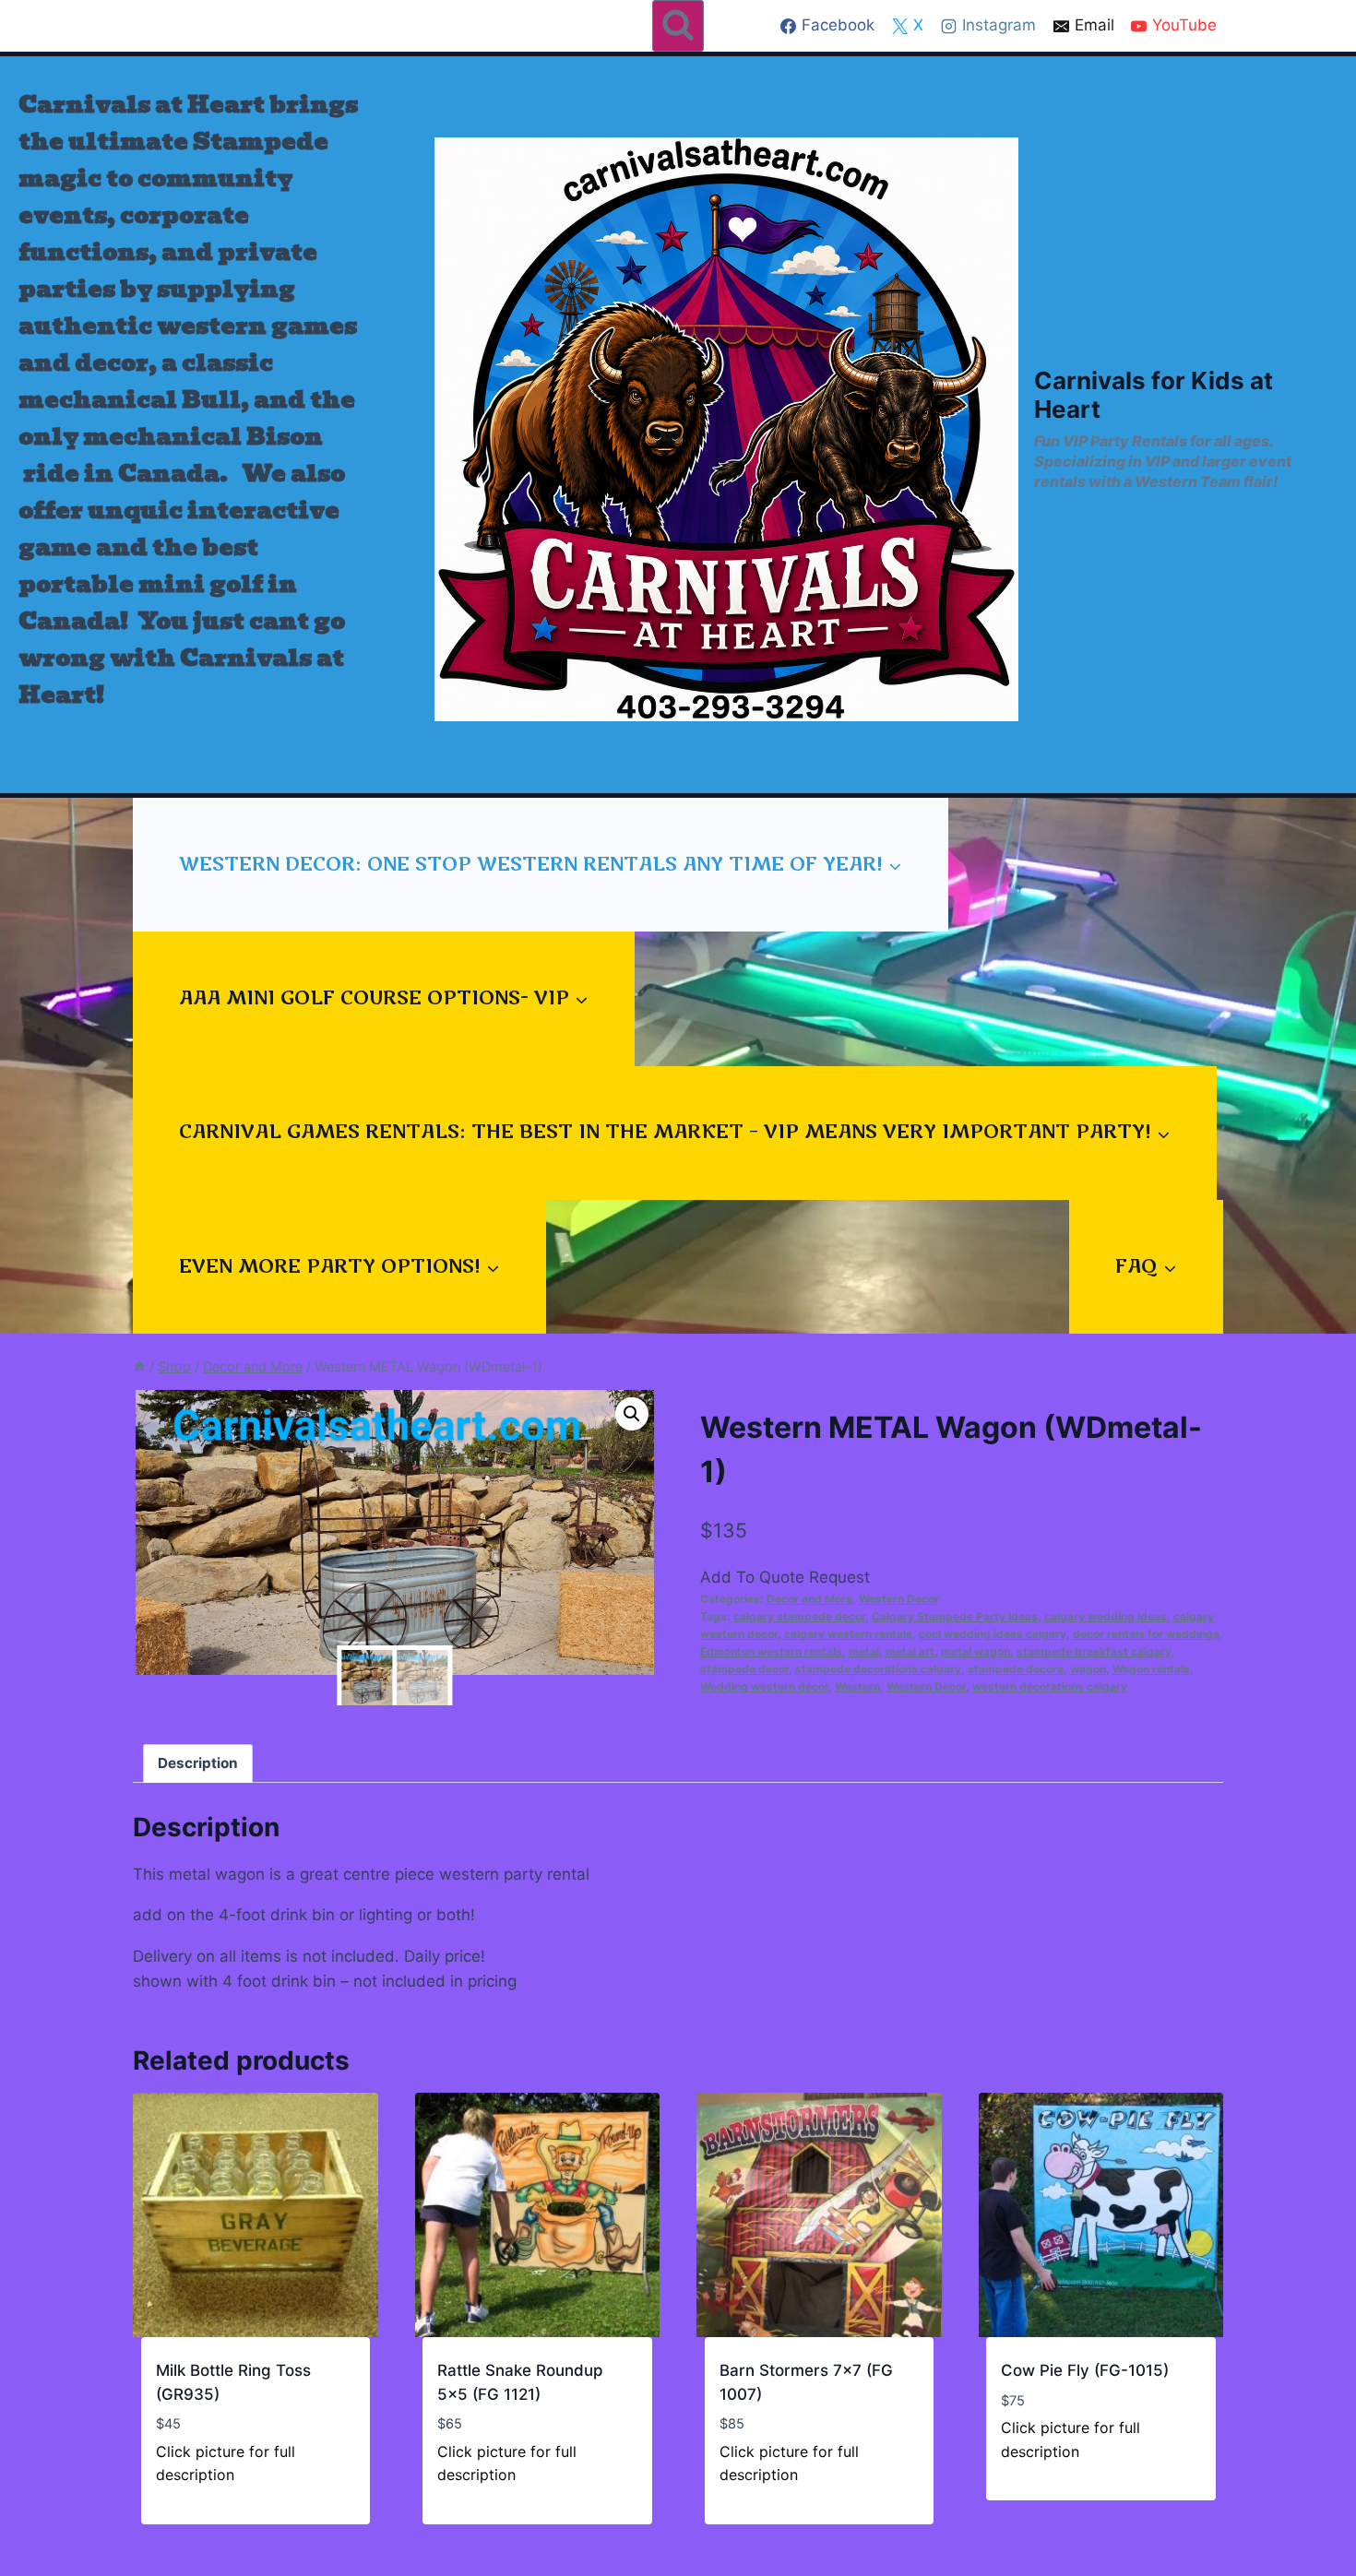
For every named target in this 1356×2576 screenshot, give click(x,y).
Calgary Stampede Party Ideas (955, 1616)
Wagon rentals (1151, 1669)
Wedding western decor (764, 1686)
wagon (1088, 1669)
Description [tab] (198, 1763)
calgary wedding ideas (1106, 1616)
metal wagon (975, 1651)
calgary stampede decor (799, 1616)
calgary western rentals (848, 1634)
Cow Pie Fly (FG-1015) (1085, 2370)
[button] (632, 1414)
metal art (910, 1651)
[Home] (139, 1366)
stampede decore (1016, 1669)
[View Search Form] (678, 26)
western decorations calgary (1050, 1686)
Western (857, 1686)
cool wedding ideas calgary (993, 1634)
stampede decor (744, 1669)
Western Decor (899, 1599)
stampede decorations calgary (878, 1669)
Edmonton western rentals (771, 1651)
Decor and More (809, 1599)
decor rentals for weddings (1146, 1634)
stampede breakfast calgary (1094, 1651)
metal (864, 1651)
